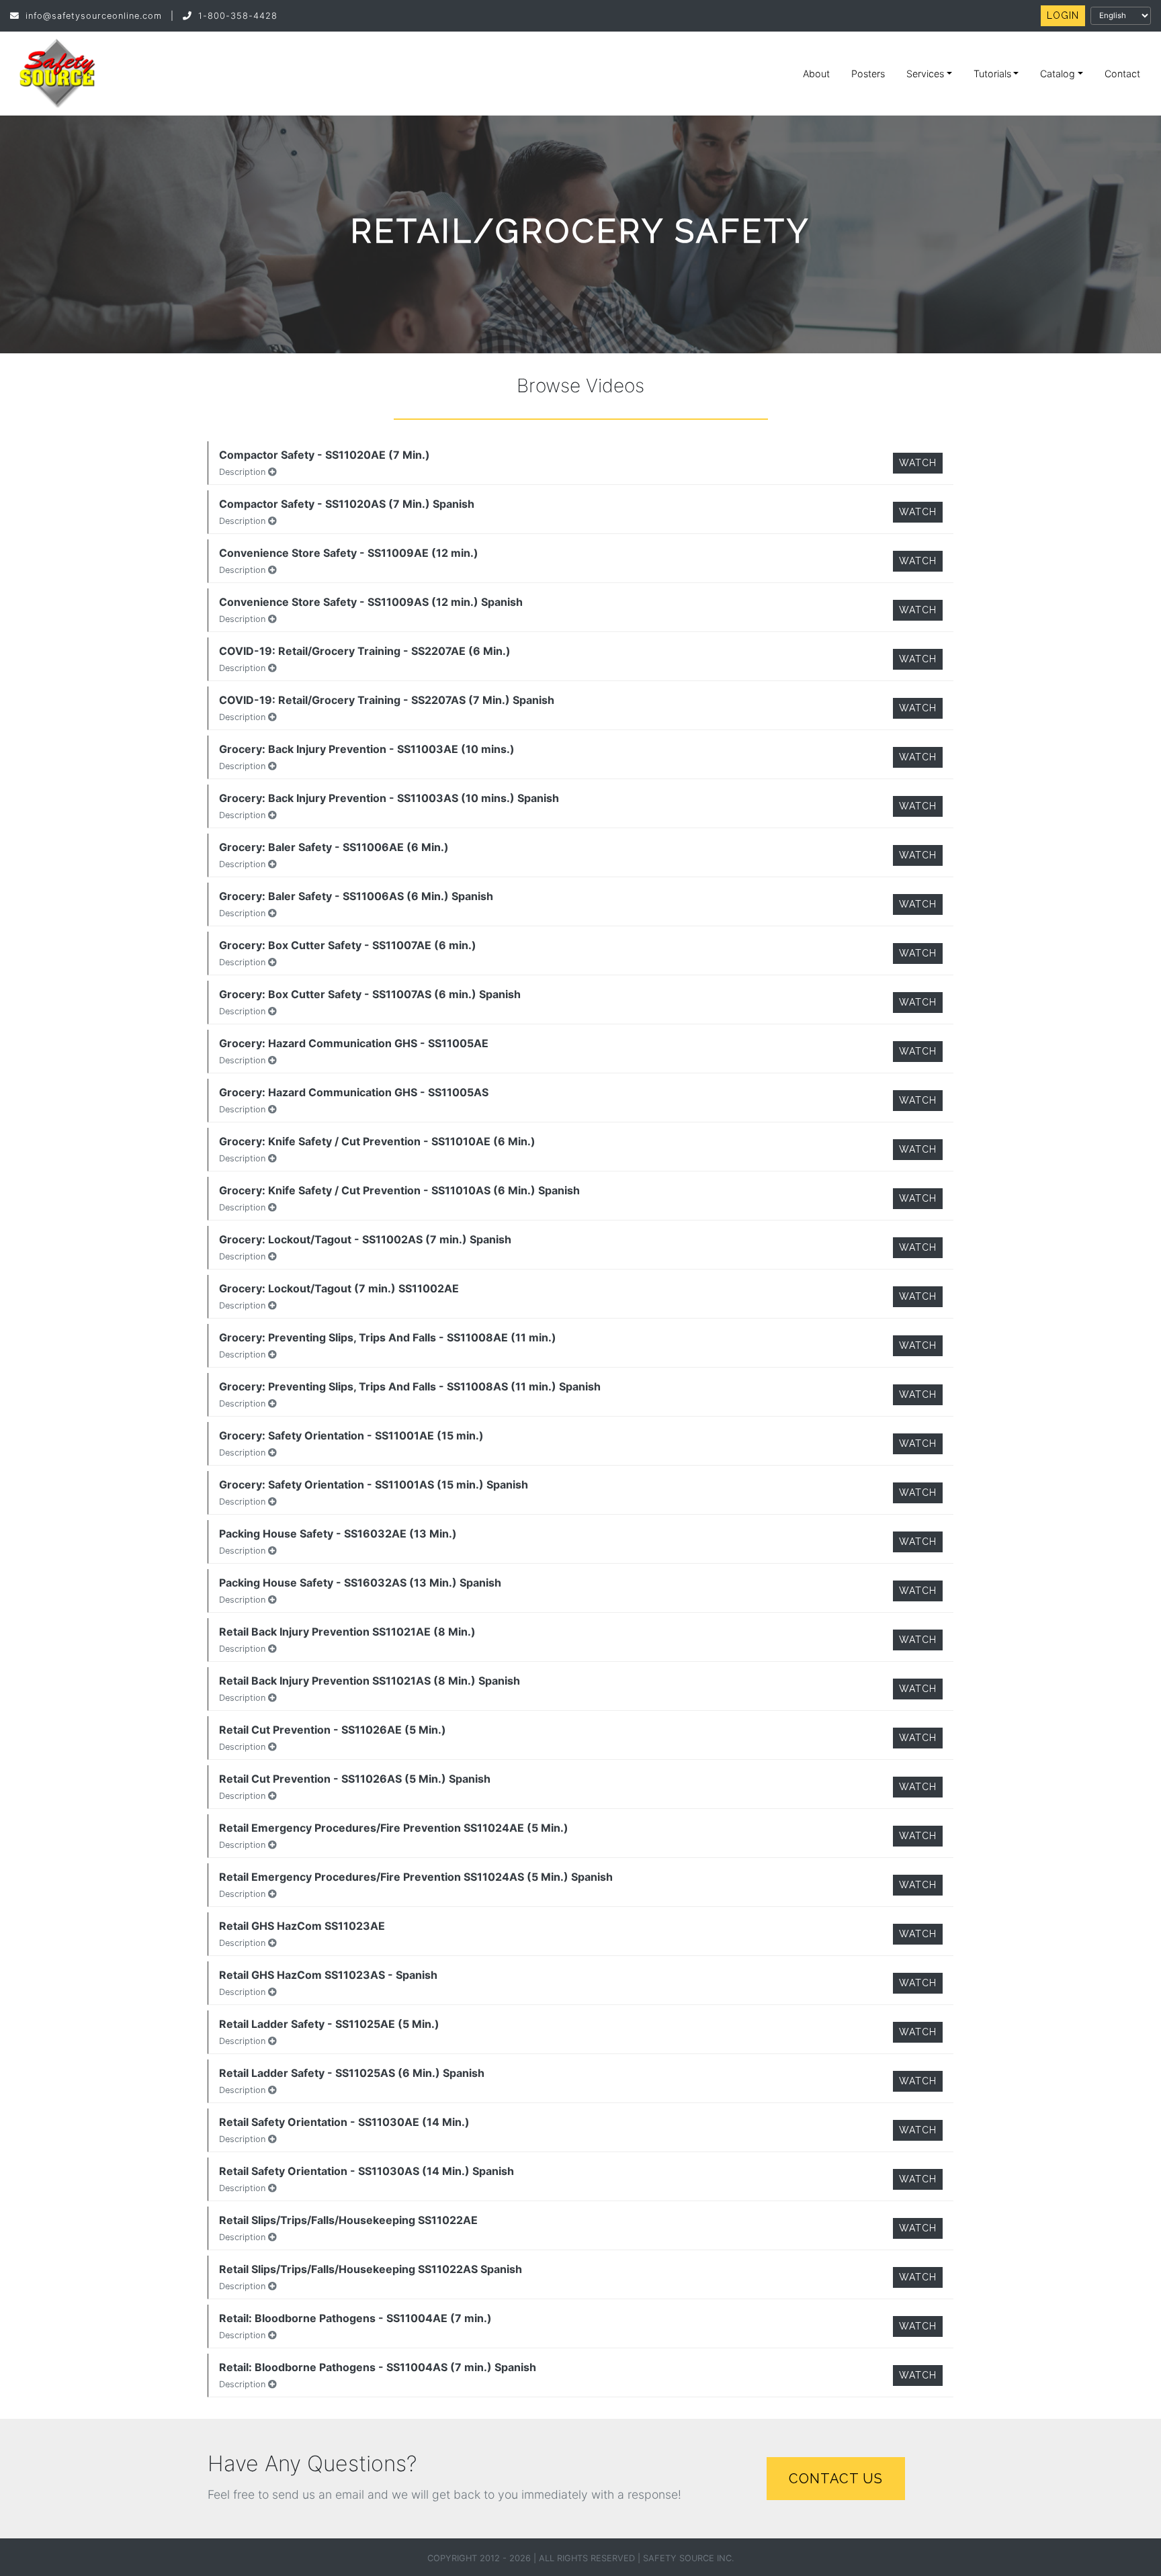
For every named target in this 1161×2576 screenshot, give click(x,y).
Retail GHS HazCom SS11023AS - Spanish (328, 1975)
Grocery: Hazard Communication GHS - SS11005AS (354, 1092)
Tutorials (992, 74)
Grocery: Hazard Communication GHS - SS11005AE (354, 1043)
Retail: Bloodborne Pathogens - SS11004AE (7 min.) (355, 2318)
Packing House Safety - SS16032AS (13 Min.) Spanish (360, 1583)
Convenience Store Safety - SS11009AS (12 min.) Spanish (371, 602)
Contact (1122, 74)
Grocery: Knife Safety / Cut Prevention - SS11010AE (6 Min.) (377, 1141)
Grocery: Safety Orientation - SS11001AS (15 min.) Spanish (374, 1484)
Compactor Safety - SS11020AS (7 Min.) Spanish (347, 504)
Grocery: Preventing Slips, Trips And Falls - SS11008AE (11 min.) (388, 1337)
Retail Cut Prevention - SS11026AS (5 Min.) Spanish (355, 1779)
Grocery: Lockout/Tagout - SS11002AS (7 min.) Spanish (365, 1239)
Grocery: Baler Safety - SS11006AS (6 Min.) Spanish (356, 896)
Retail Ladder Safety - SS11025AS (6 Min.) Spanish (352, 2073)
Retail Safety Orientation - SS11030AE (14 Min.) (344, 2122)
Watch (918, 463)
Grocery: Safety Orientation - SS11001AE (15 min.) (351, 1435)
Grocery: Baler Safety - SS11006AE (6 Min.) (334, 847)
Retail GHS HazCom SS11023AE (302, 1926)
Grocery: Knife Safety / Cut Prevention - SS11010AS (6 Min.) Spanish (399, 1190)
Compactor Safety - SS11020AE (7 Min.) (325, 455)
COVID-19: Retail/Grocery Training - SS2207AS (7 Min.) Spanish (387, 700)
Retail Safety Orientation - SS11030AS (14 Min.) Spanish (367, 2171)
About (816, 74)
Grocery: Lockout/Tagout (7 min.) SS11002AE (339, 1288)
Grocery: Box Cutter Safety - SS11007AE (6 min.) (348, 945)
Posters (868, 74)
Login (1063, 15)
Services (925, 74)
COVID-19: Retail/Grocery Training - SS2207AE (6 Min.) (365, 651)
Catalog (1058, 74)
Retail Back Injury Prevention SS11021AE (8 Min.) (347, 1632)
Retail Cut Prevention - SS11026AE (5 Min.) (333, 1730)
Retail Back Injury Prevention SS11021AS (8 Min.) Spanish (370, 1681)
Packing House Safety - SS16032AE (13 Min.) (338, 1534)
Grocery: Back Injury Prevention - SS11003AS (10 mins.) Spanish (389, 798)
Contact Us (836, 2479)
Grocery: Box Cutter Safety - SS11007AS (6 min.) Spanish (370, 994)
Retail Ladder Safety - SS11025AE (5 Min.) (329, 2024)
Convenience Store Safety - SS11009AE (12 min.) (349, 553)
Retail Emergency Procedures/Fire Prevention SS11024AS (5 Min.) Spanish (416, 1877)
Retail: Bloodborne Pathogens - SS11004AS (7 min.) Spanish (378, 2367)
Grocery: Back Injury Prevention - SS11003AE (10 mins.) (367, 749)
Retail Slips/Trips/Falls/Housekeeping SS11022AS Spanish (371, 2269)
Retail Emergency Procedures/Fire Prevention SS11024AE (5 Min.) (394, 1828)
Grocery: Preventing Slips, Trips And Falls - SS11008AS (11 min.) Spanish (410, 1386)
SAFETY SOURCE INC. (689, 2558)
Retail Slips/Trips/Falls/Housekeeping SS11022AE (348, 2220)
